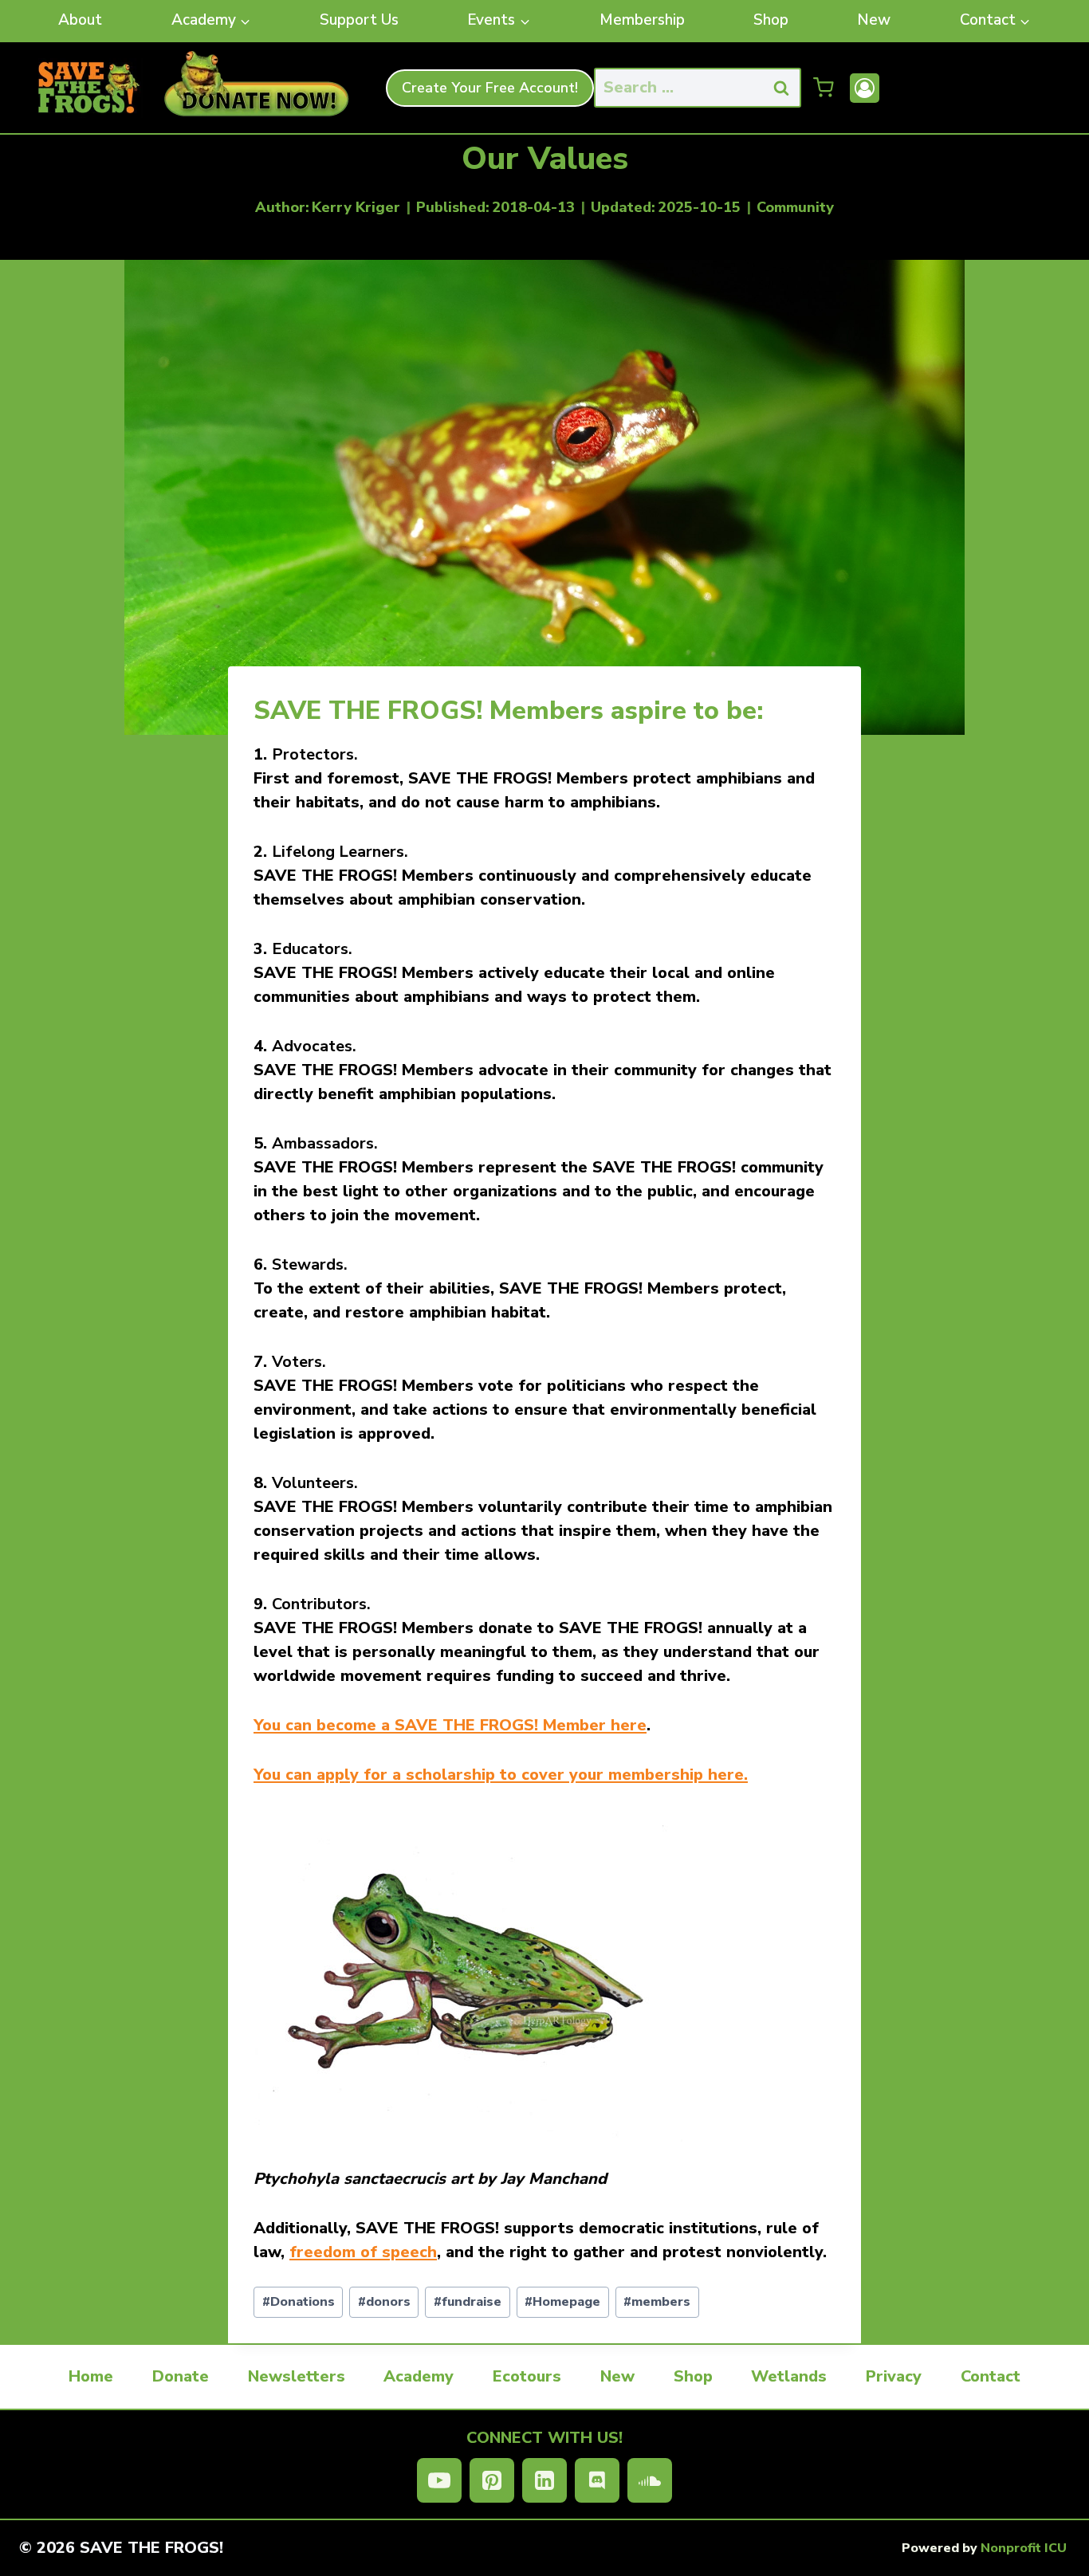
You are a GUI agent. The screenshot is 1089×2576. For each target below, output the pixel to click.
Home (91, 2376)
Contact (991, 2376)
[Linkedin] (544, 2480)
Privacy (894, 2376)
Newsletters (297, 2376)
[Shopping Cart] (824, 88)
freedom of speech (363, 2252)
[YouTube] (439, 2480)
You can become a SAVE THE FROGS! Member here (450, 1725)
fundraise (468, 2302)
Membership (642, 20)
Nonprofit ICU (1024, 2548)
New (874, 20)
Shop (771, 20)
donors (384, 2302)
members (657, 2302)
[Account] (865, 88)
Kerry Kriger (356, 207)
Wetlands (789, 2376)
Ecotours (527, 2376)
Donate (181, 2376)
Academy (419, 2376)
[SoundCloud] (650, 2480)
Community (795, 207)
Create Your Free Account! (490, 88)
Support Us (359, 20)
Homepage (562, 2302)
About (80, 20)
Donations (299, 2302)
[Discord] (597, 2480)
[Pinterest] (492, 2480)
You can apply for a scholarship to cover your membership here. (501, 1775)
